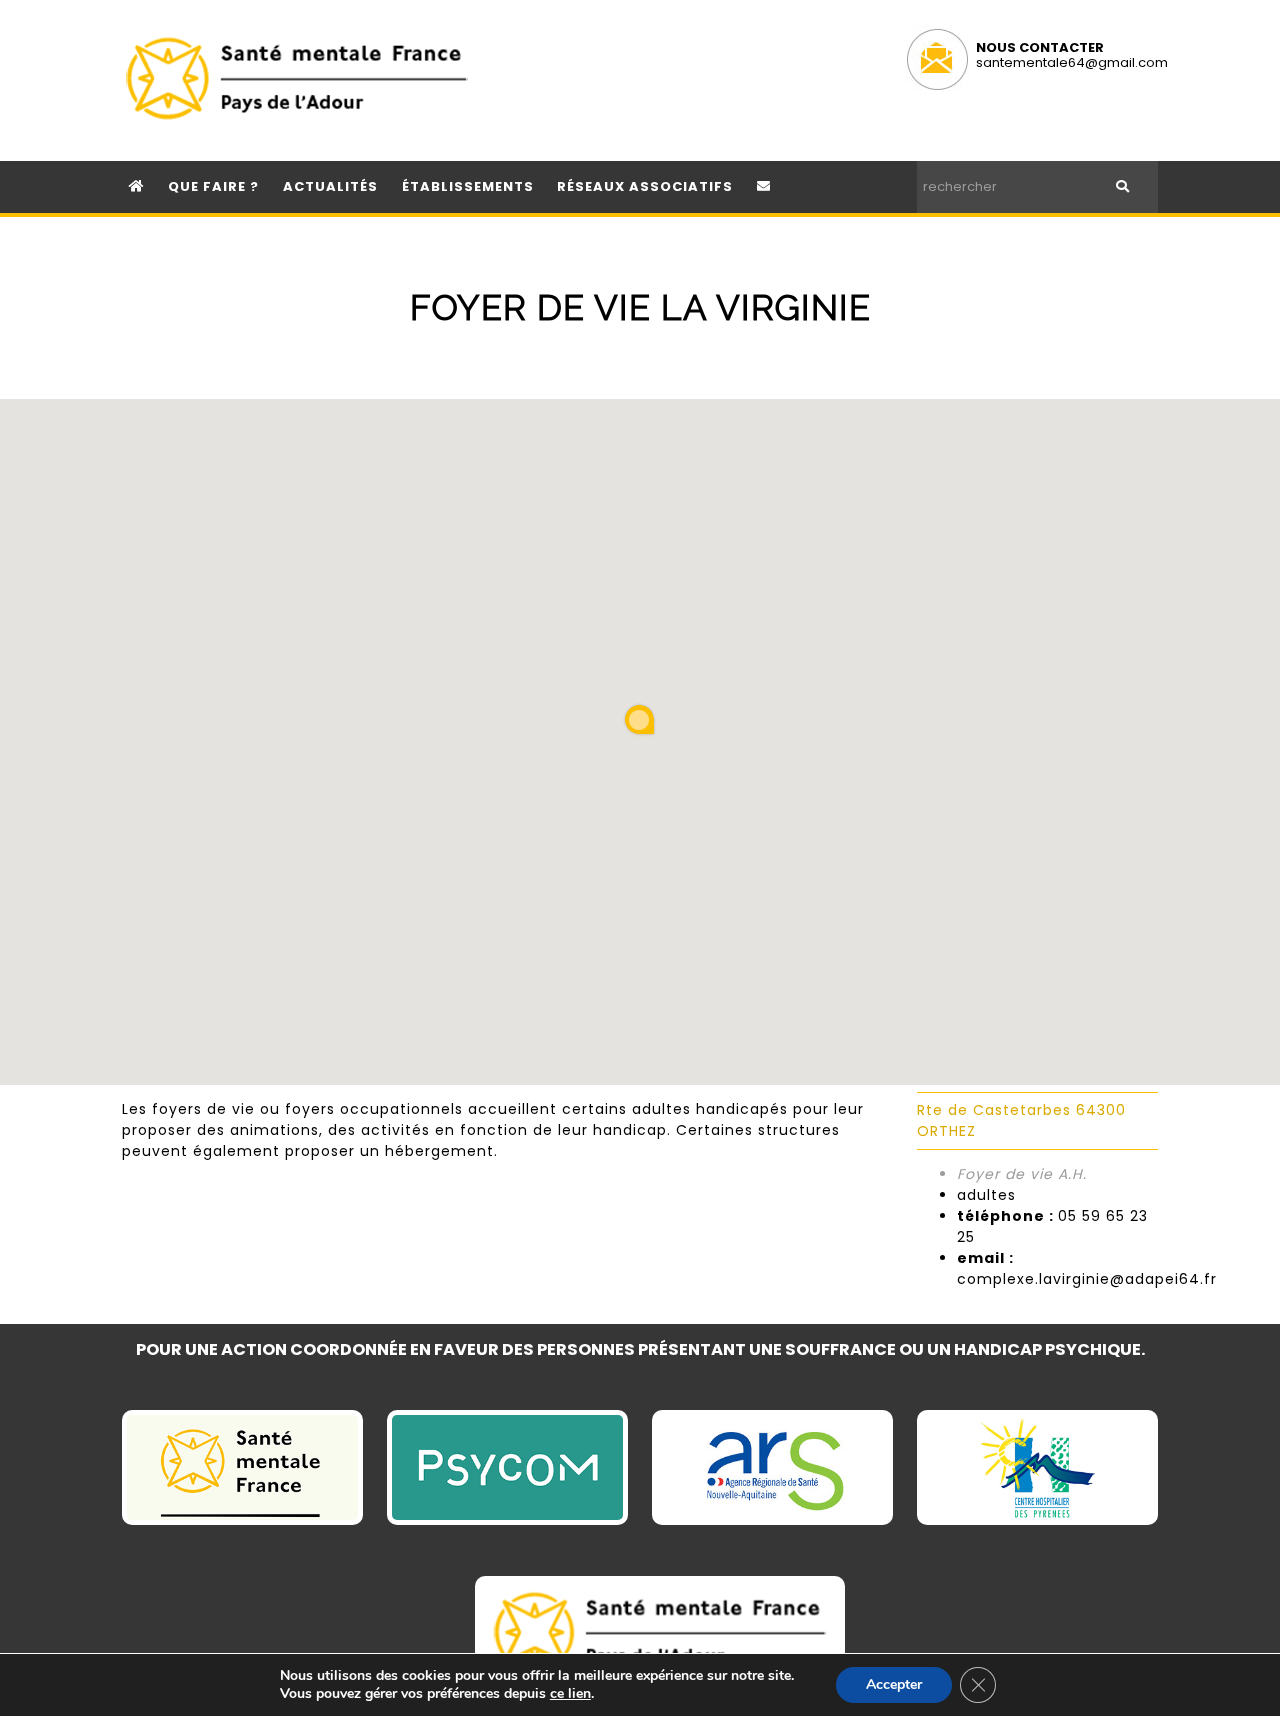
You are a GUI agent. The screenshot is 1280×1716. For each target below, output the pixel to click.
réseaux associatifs (645, 186)
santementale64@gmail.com (1072, 62)
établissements (468, 186)
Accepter (894, 1684)
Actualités (330, 186)
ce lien (570, 1694)
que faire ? (213, 186)
